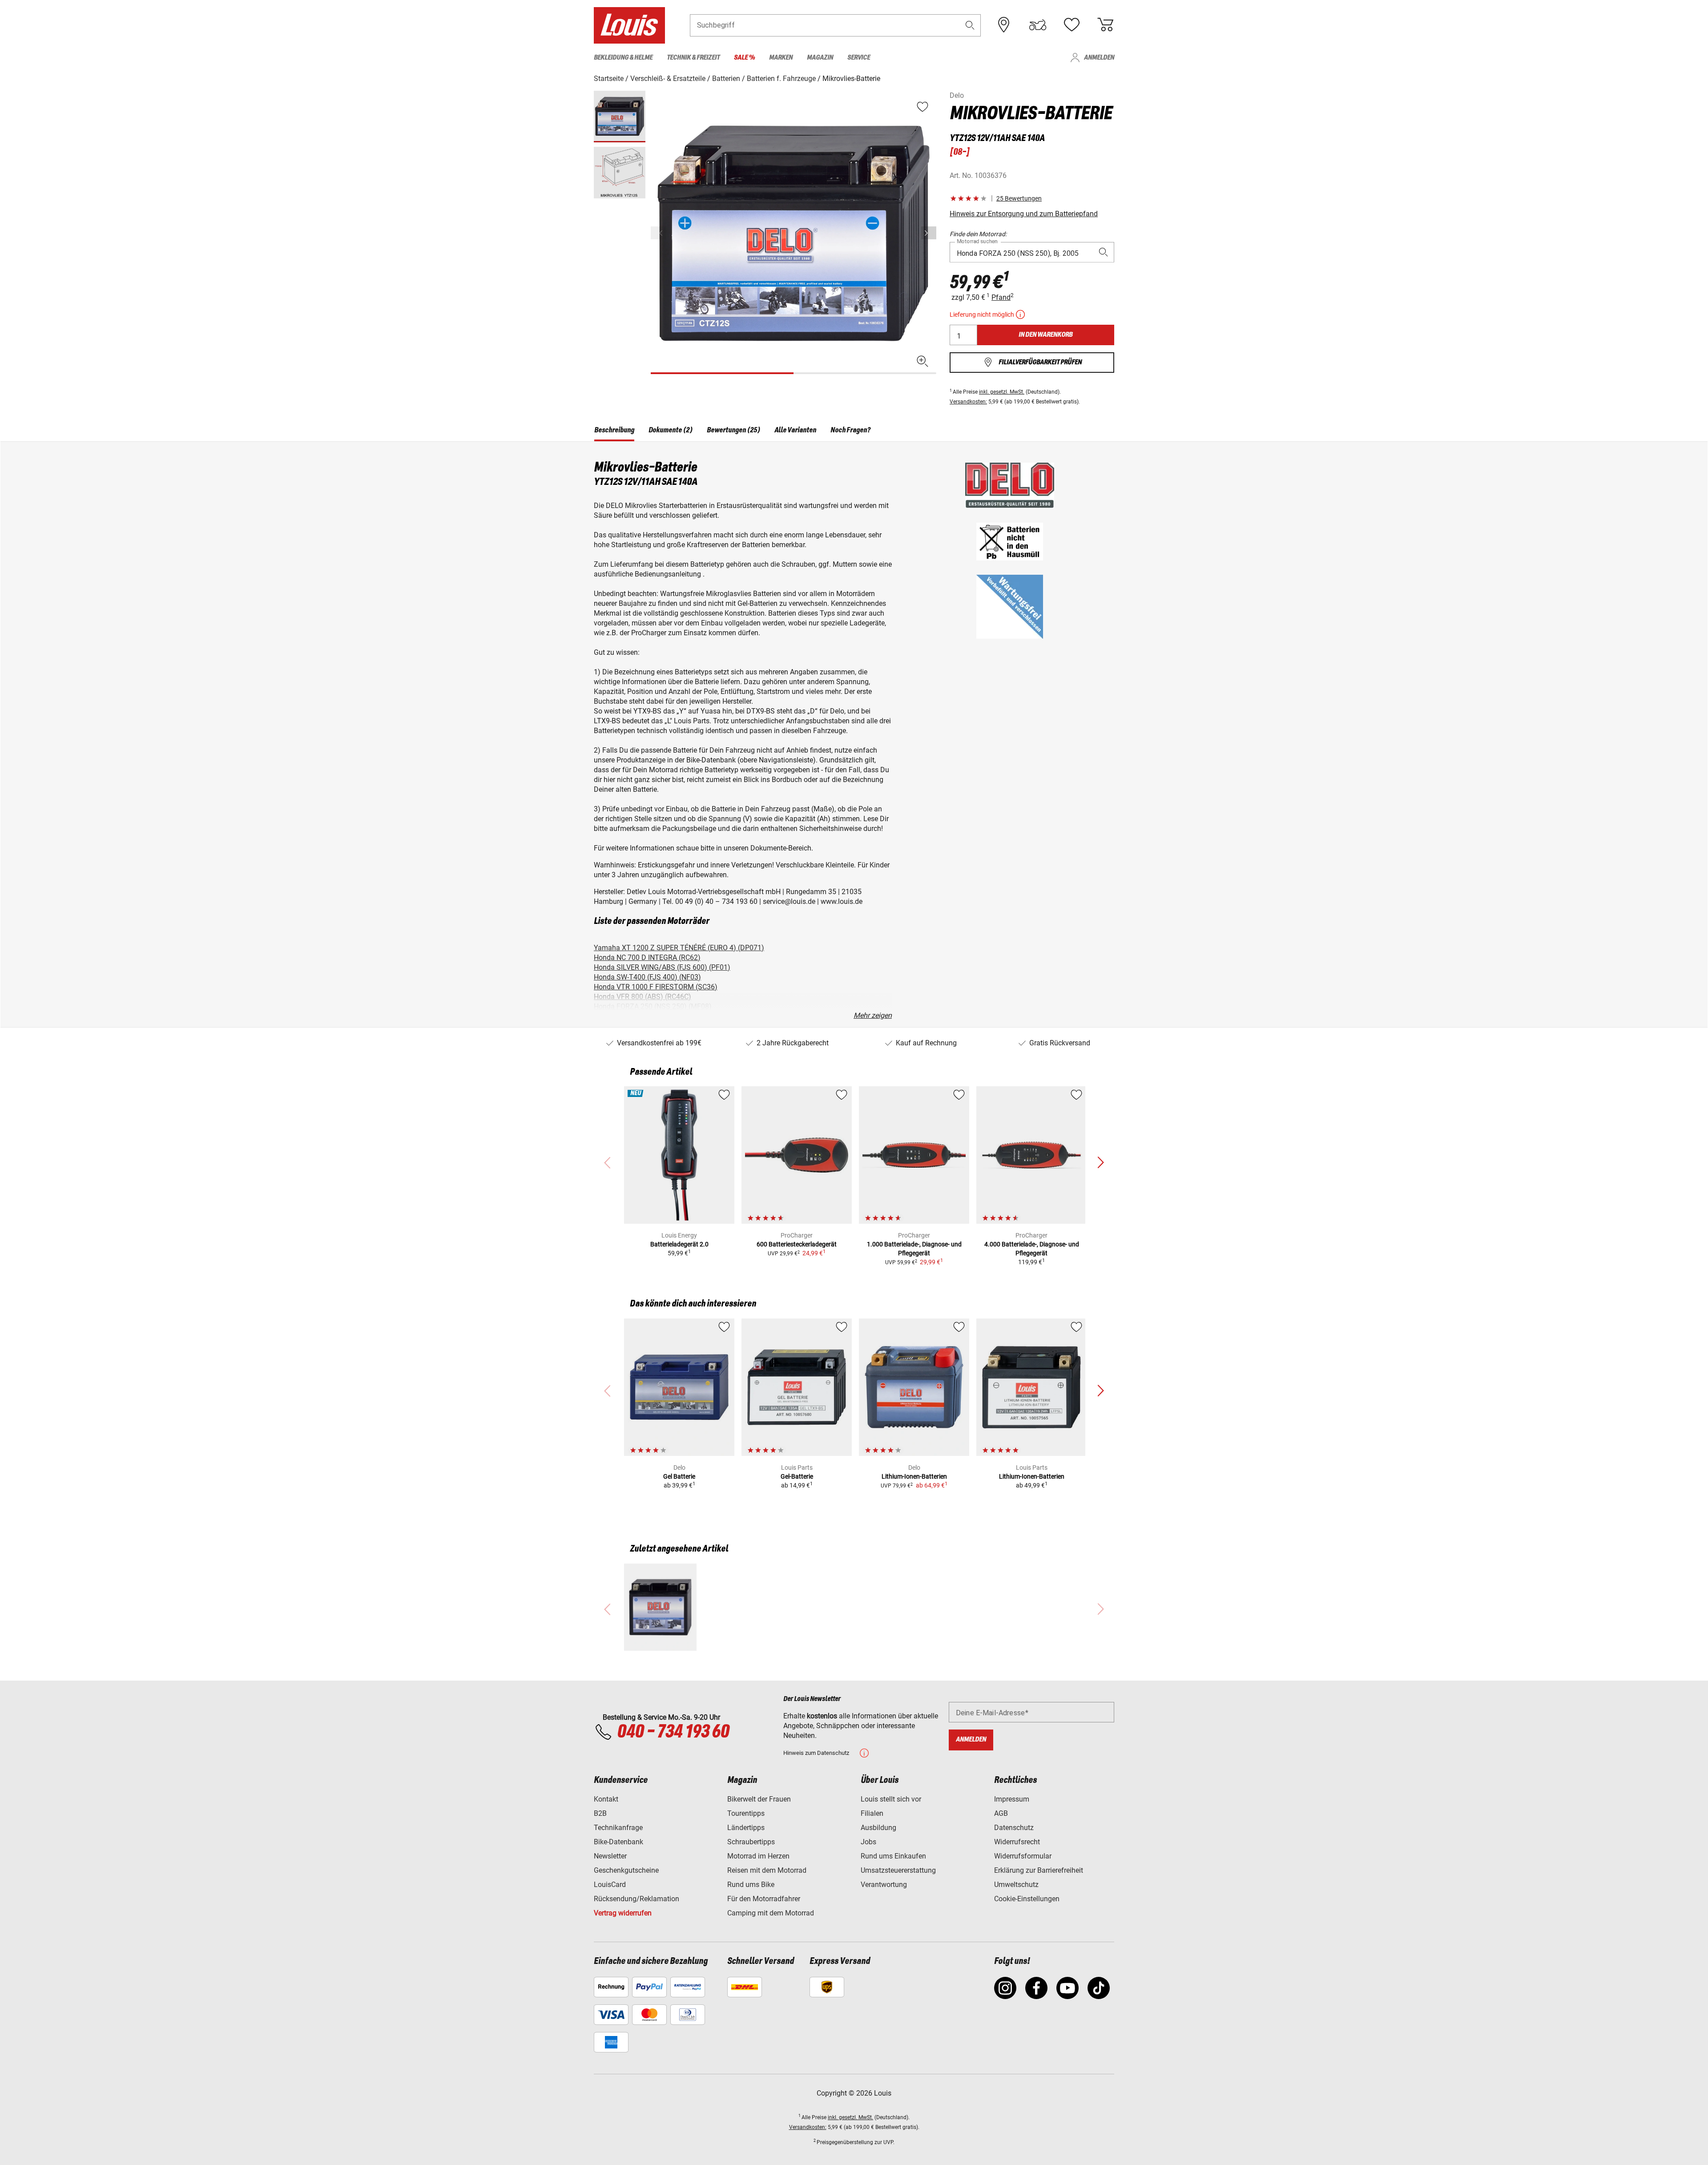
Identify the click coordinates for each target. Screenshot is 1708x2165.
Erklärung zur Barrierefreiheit (1039, 1870)
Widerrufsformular (1023, 1856)
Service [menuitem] (859, 58)
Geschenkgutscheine (626, 1870)
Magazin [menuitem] (820, 58)
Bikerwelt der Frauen (759, 1799)
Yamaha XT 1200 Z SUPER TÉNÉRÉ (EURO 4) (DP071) (679, 948)
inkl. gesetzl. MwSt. (1002, 392)
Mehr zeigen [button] (873, 1015)
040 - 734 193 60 (673, 1732)
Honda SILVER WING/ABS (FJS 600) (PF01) (662, 967)
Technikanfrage (618, 1828)
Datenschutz (1014, 1828)
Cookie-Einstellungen (1027, 1899)
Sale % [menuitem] (744, 58)
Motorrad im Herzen (758, 1856)
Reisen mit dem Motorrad (767, 1870)
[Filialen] (1004, 25)
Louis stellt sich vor (891, 1799)
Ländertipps (746, 1828)
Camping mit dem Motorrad (771, 1913)
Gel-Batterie (797, 1476)
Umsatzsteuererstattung (898, 1870)
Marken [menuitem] (781, 58)
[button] (970, 25)
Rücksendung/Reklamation (636, 1899)
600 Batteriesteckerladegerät (797, 1244)
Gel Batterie (679, 1476)
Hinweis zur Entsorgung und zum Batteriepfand (1024, 214)
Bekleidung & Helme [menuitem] (623, 58)
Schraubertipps (751, 1842)
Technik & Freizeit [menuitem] (693, 58)
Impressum (1012, 1799)
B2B (600, 1813)
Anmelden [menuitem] (1099, 58)
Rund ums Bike (751, 1885)
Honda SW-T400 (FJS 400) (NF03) (647, 977)
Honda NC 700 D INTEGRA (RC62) (647, 958)
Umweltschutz (1016, 1885)
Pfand (1001, 297)
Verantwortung (884, 1885)
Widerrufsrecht (1017, 1842)
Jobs (868, 1842)
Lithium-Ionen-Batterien (914, 1476)
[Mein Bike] (1038, 25)
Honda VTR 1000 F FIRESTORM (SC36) (656, 987)
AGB (1001, 1813)
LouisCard (610, 1885)
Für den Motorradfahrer (764, 1899)
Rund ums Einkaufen (893, 1856)
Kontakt (606, 1799)
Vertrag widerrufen (623, 1913)
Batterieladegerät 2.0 (679, 1244)
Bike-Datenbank (618, 1842)
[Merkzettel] (1072, 25)
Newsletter (610, 1856)
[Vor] (929, 233)
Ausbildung (878, 1828)
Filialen (872, 1813)
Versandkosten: (968, 402)
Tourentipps (746, 1813)
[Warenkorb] (1105, 25)
